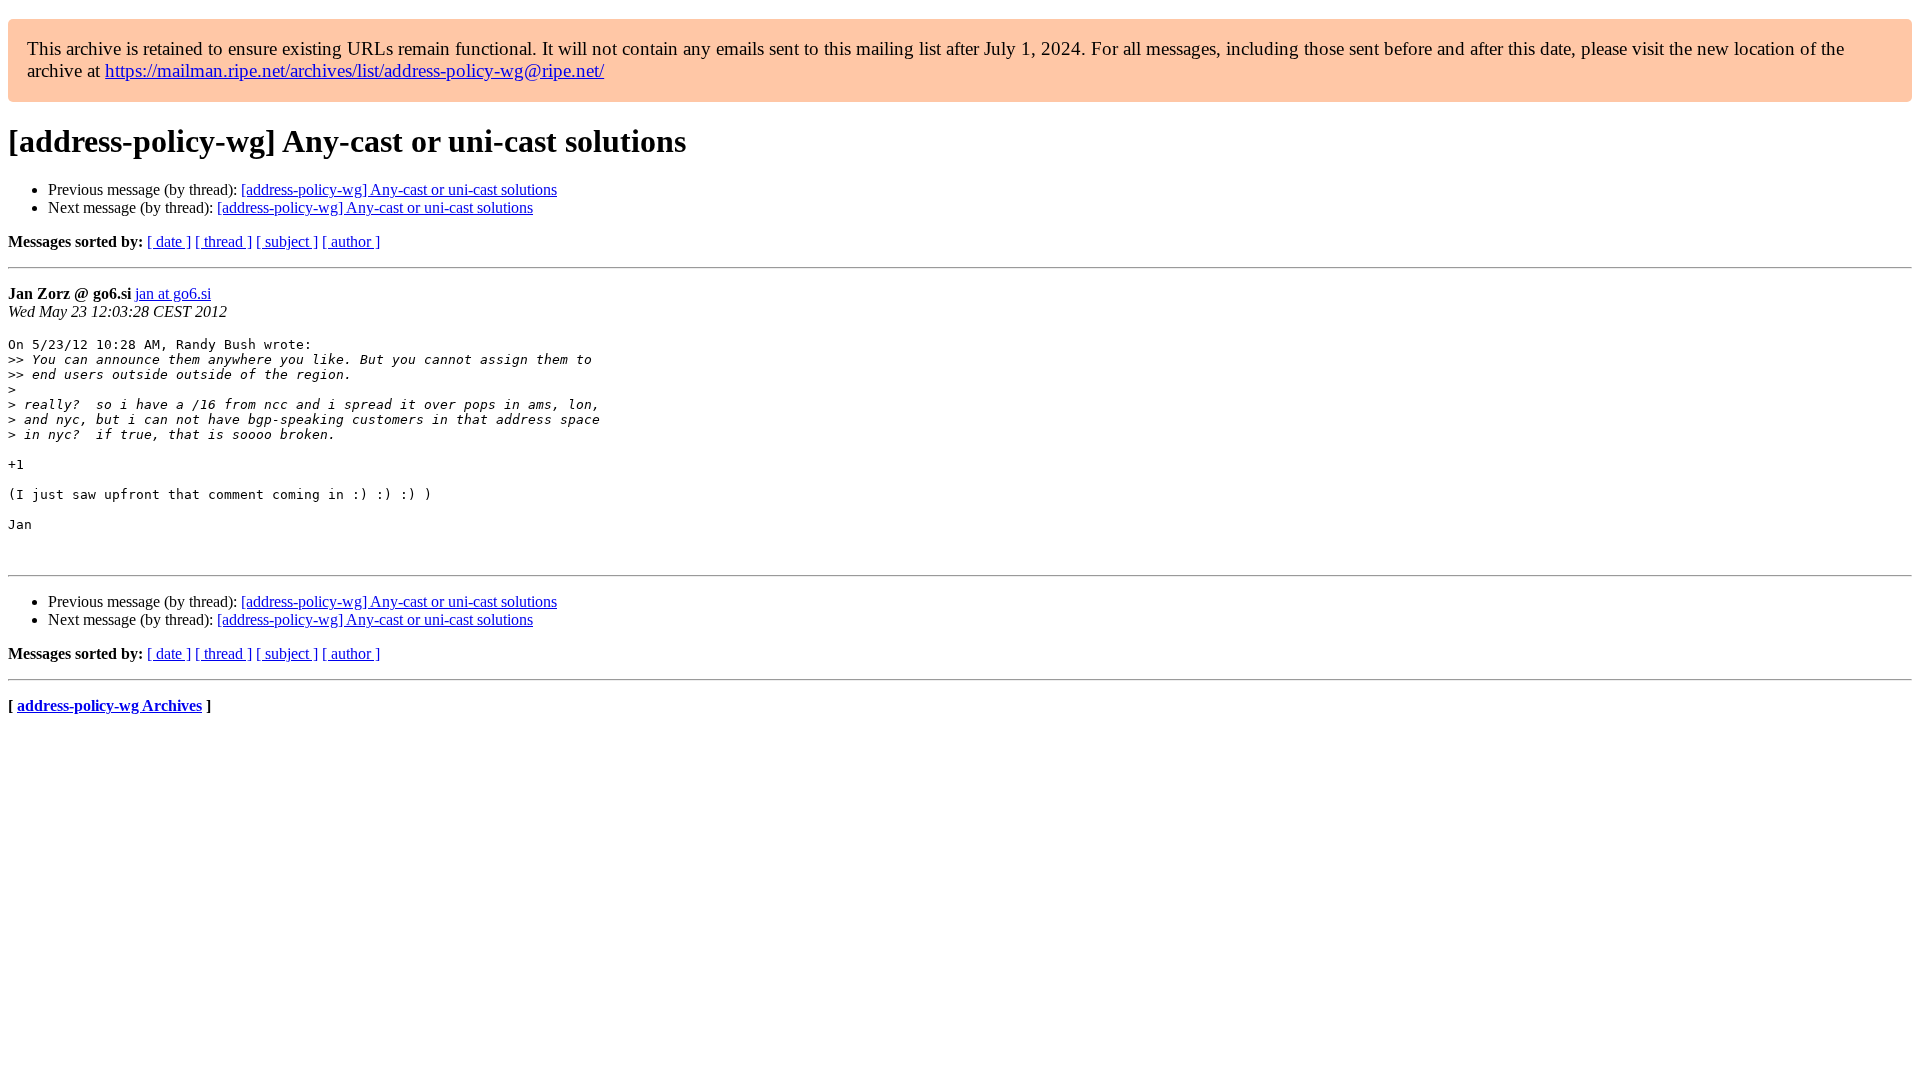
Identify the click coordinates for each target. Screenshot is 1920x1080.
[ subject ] (287, 241)
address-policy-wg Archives (109, 705)
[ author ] (351, 241)
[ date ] (169, 241)
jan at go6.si (173, 293)
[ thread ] (223, 241)
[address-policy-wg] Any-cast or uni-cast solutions (399, 189)
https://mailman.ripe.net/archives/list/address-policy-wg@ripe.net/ (354, 70)
